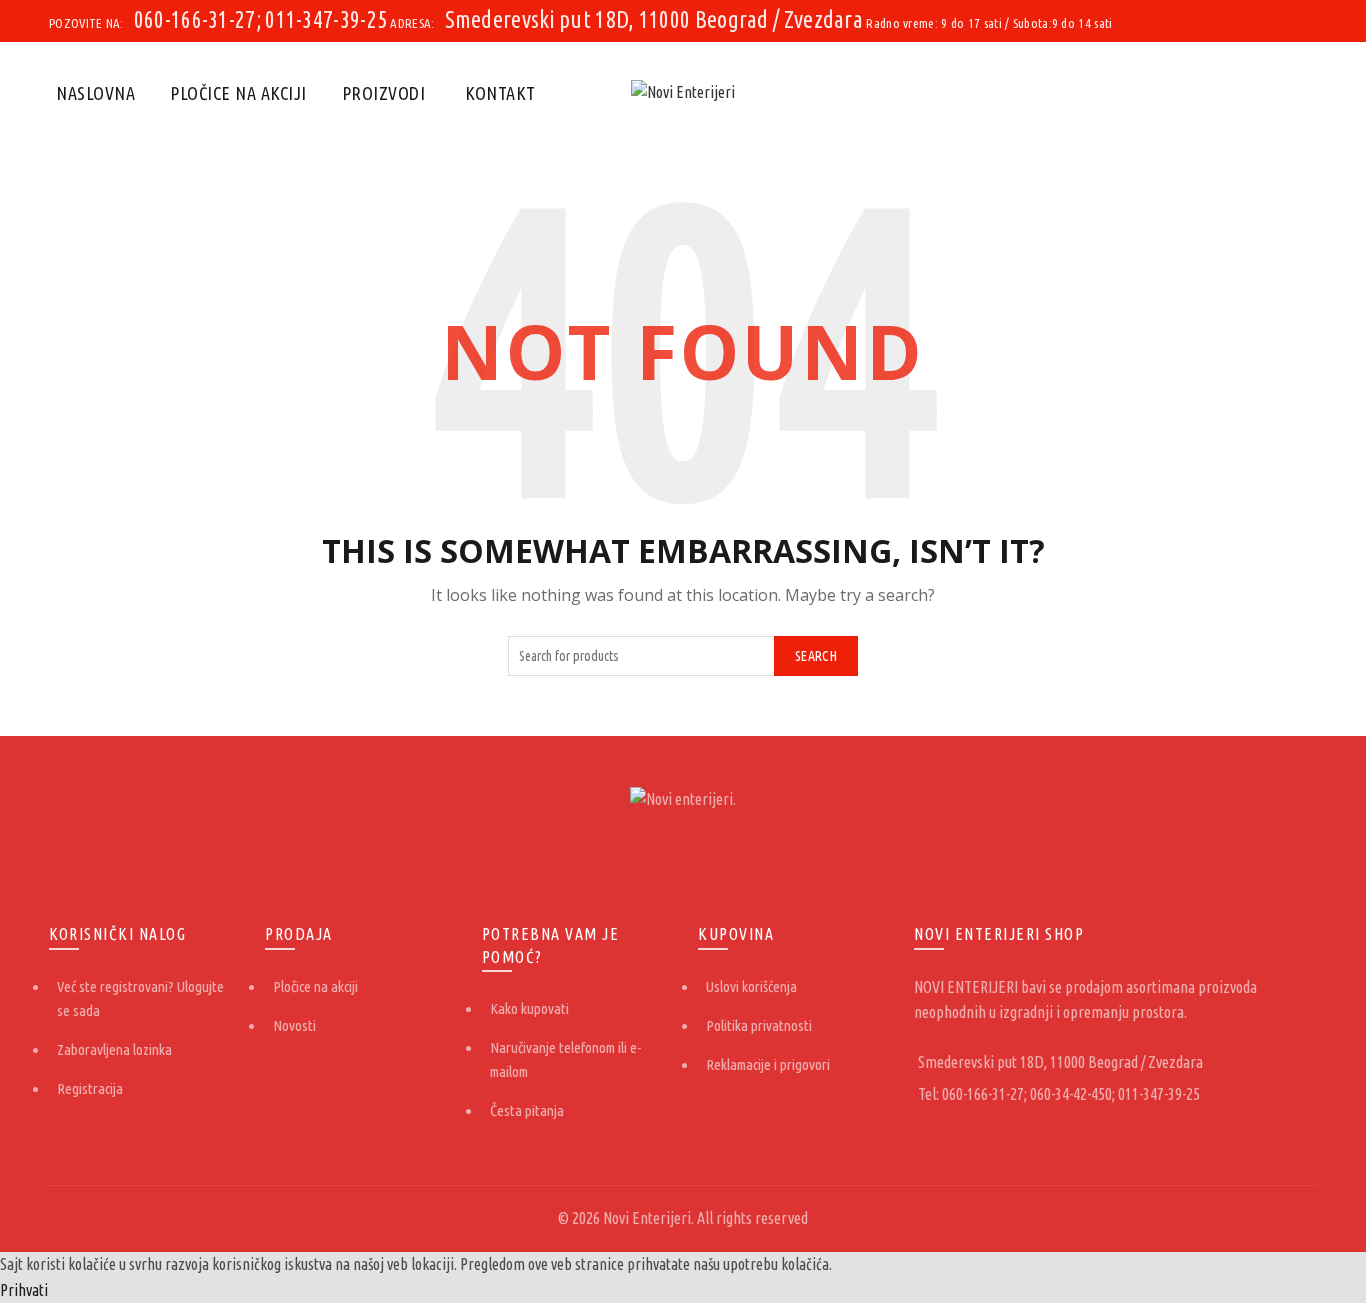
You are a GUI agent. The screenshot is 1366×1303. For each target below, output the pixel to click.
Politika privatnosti (759, 1025)
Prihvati (24, 1290)
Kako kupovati (529, 1008)
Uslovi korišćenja (751, 986)
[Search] (1301, 93)
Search (816, 656)
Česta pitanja (527, 1110)
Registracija (90, 1088)
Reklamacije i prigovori (768, 1064)
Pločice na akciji (238, 93)
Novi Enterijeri (647, 1218)
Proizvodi (384, 93)
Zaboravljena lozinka (114, 1049)
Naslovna (95, 93)
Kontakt (500, 93)
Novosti (294, 1025)
